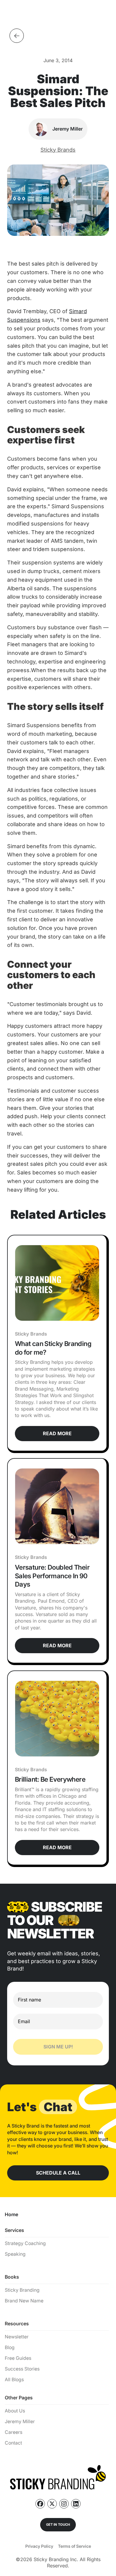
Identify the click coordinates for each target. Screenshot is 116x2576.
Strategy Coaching (25, 2243)
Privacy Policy (39, 2546)
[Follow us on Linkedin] (76, 2504)
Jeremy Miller (20, 2422)
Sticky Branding (22, 2290)
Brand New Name (24, 2301)
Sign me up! (58, 2047)
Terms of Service (75, 2546)
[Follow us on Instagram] (64, 2504)
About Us (15, 2411)
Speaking (15, 2254)
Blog (10, 2347)
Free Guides (18, 2358)
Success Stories (22, 2369)
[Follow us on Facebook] (40, 2504)
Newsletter (17, 2337)
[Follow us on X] (52, 2504)
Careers (14, 2432)
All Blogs (14, 2380)
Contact (13, 2443)
